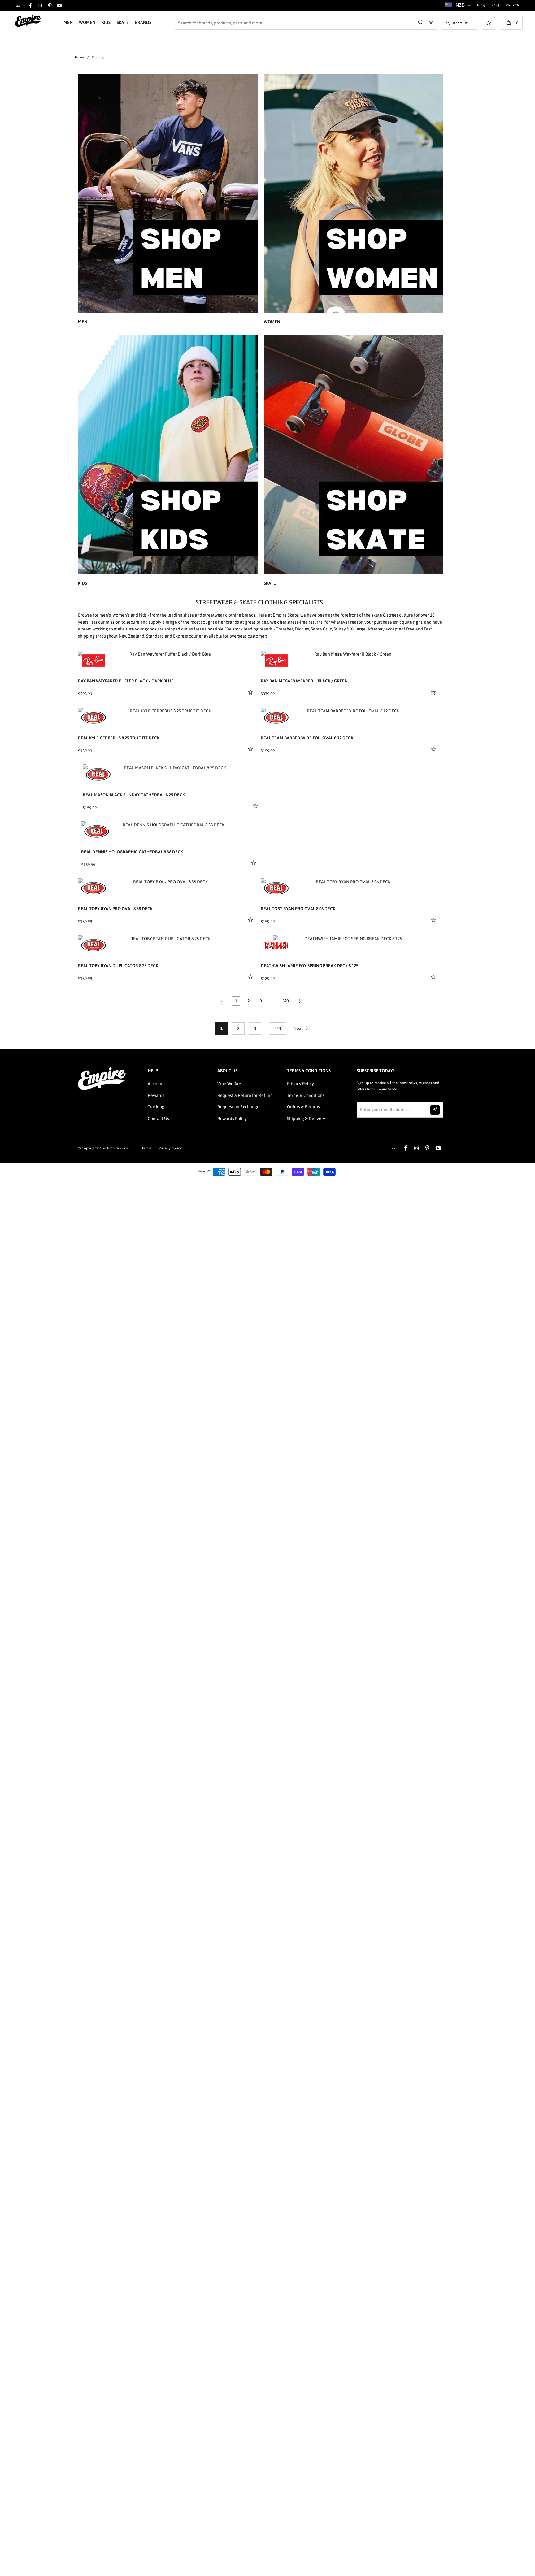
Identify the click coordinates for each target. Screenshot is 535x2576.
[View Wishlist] (489, 24)
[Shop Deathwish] (276, 945)
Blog (481, 5)
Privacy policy (170, 1148)
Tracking (156, 1107)
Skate (123, 22)
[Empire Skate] (28, 21)
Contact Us (158, 1119)
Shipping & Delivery (306, 1119)
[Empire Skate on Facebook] (30, 6)
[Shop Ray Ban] (94, 660)
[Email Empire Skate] (18, 5)
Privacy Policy (300, 1084)
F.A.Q (495, 5)
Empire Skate (118, 1148)
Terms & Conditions (306, 1095)
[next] (248, 655)
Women (87, 22)
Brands (143, 22)
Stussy (340, 629)
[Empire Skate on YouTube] (59, 6)
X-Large (358, 629)
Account (156, 1084)
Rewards (513, 5)
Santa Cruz (321, 629)
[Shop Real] (94, 717)
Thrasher (284, 629)
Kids (106, 22)
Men (68, 22)
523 (286, 1001)
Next (299, 1028)
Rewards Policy (232, 1119)
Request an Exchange (238, 1107)
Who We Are (229, 1084)
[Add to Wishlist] (251, 692)
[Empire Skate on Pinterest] (50, 6)
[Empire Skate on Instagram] (40, 6)
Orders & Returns (303, 1107)
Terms (146, 1148)
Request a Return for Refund (245, 1095)
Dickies (302, 629)
